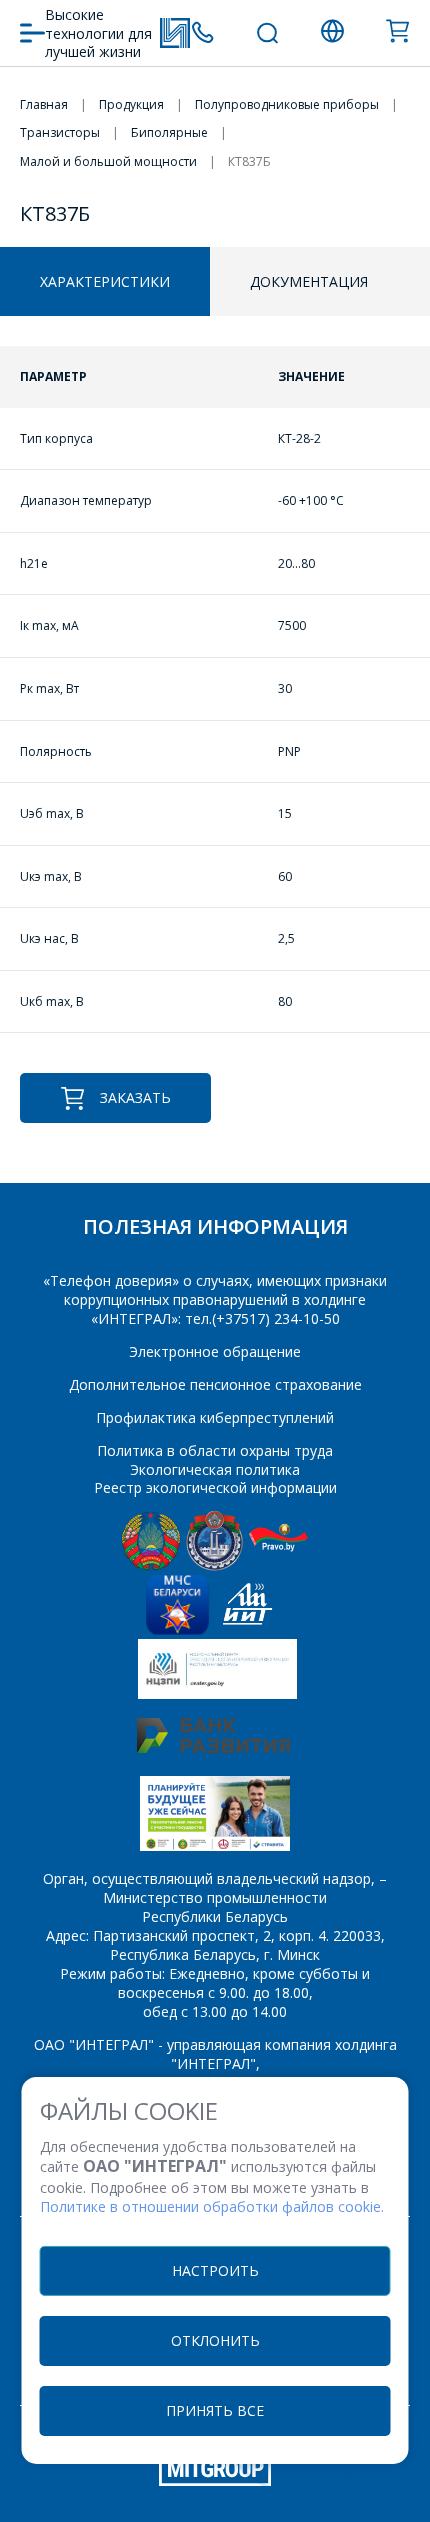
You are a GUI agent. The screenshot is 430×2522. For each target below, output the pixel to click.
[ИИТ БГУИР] (247, 1629)
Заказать (135, 1097)
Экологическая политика (215, 1469)
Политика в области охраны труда (215, 1450)
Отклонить (215, 2340)
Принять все (215, 2410)
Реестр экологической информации (215, 1487)
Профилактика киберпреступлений (215, 1417)
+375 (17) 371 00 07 (202, 32)
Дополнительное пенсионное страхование (215, 1384)
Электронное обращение (215, 1351)
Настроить (215, 2270)
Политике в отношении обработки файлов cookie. (212, 2206)
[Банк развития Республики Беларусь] (213, 1747)
